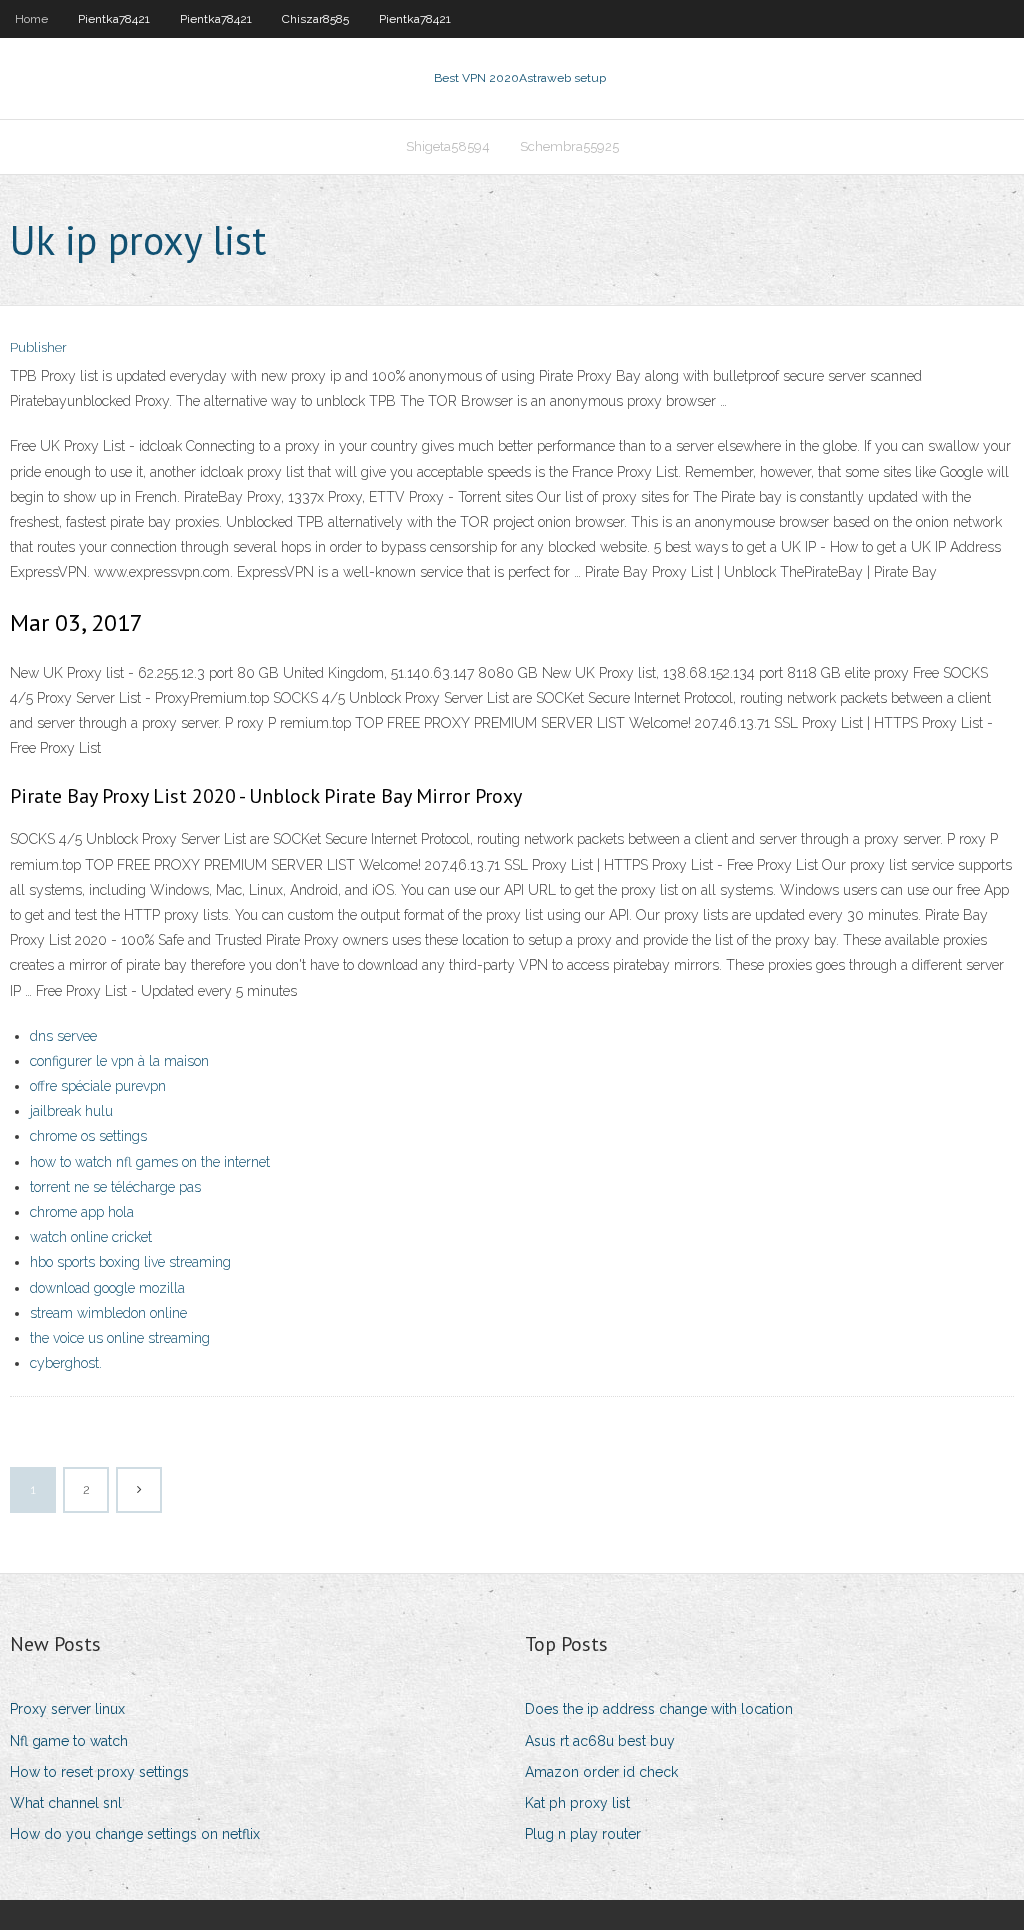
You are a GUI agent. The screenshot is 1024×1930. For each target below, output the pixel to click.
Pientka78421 (114, 19)
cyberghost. (66, 1363)
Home (31, 19)
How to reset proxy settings (99, 1772)
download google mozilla (107, 1288)
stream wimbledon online (108, 1313)
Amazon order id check (601, 1772)
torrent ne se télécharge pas (115, 1187)
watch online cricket (91, 1237)
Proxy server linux (67, 1709)
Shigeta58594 (448, 146)
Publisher (38, 347)
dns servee (63, 1036)
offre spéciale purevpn (98, 1086)
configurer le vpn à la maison (119, 1061)
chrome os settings (88, 1136)
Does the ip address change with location (659, 1709)
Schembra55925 (569, 146)
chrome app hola (82, 1212)
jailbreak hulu (71, 1111)
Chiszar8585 (315, 19)
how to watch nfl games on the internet (150, 1162)
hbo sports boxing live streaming (130, 1262)
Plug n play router (583, 1834)
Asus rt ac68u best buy (600, 1741)
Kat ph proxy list (577, 1803)
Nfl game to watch (69, 1741)
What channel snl (66, 1803)
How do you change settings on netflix (135, 1834)
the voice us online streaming (120, 1338)
